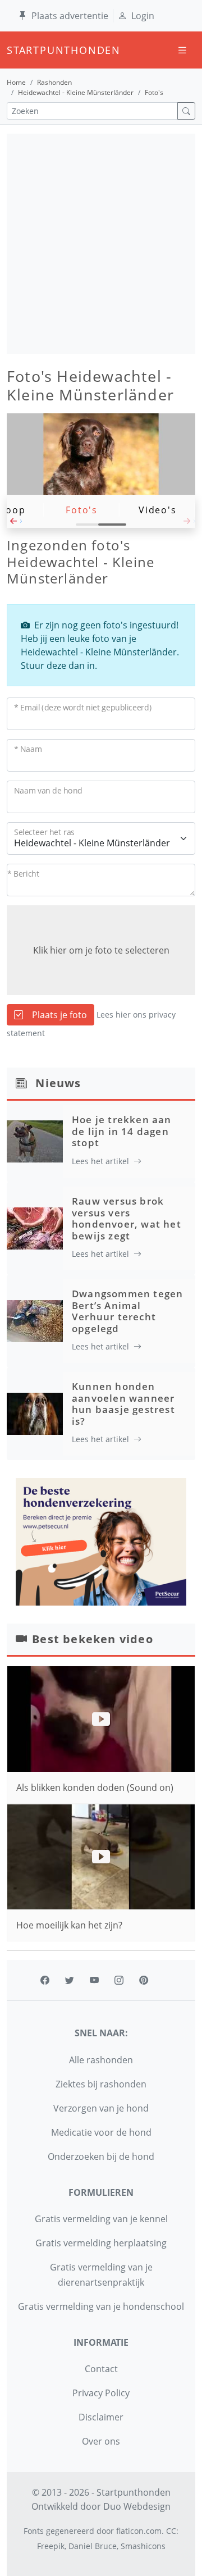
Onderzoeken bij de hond (101, 2156)
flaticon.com (139, 2531)
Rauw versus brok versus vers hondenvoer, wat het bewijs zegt (127, 1218)
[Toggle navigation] (182, 50)
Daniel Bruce (93, 2546)
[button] (14, 524)
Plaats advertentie (70, 16)
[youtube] (94, 1980)
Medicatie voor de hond (101, 2132)
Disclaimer (101, 2417)
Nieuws (58, 1083)
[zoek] (186, 111)
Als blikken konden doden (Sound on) (95, 1788)
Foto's (82, 510)
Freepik (51, 2546)
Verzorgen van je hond (101, 2108)
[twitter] (70, 1980)
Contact (101, 2369)
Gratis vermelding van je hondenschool (101, 2306)
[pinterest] (144, 1980)
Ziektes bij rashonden (101, 2084)
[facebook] (45, 1980)
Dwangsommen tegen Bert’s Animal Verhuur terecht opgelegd (127, 1311)
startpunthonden (17, 50)
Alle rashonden (101, 2060)
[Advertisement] (101, 244)
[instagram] (119, 1980)
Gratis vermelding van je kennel (101, 2219)
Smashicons (143, 2546)
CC (171, 2531)
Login (143, 16)
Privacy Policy (101, 2393)
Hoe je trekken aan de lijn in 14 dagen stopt (122, 1131)
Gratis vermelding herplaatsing (101, 2243)
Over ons (101, 2441)
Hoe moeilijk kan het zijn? (69, 1925)
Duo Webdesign (137, 2506)
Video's (158, 510)
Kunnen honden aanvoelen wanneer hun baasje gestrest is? (123, 1403)
